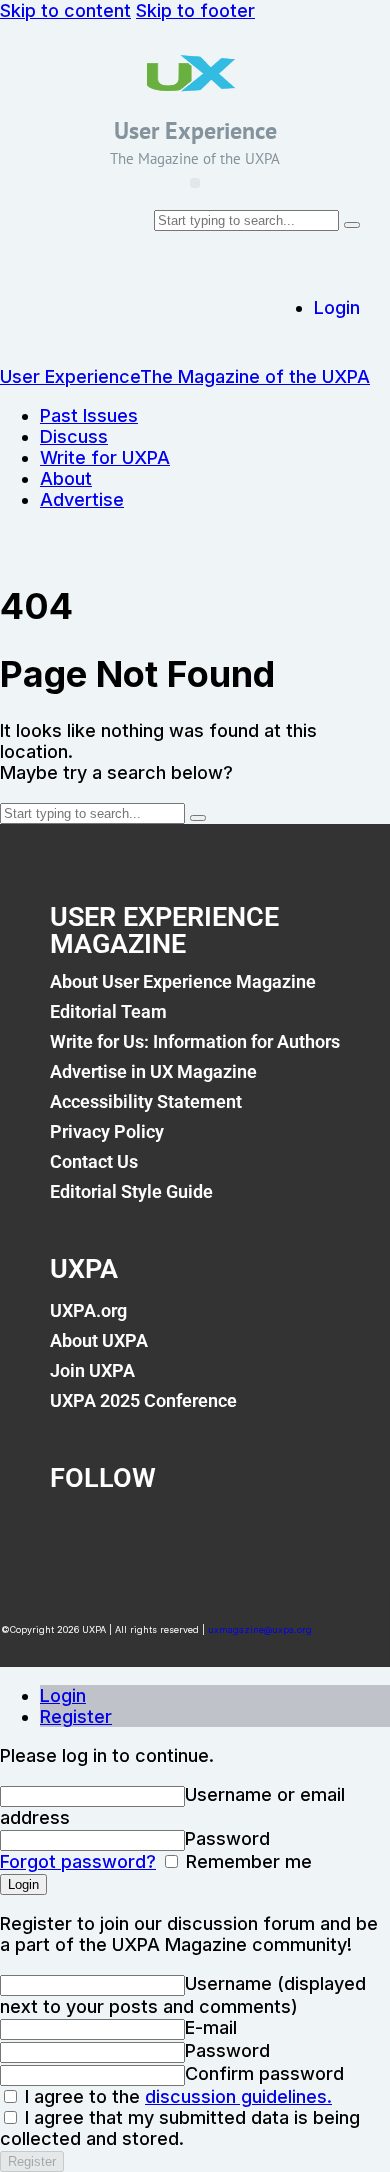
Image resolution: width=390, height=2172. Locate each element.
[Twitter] (149, 1533)
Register (76, 1716)
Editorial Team (108, 1011)
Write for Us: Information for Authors (195, 1041)
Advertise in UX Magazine (153, 1071)
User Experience (195, 130)
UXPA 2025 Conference (143, 1400)
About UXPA (99, 1340)
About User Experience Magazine (183, 981)
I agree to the (176, 2096)
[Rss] (296, 1533)
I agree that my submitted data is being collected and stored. (180, 2128)
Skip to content (65, 10)
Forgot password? (78, 1861)
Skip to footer (195, 10)
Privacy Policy (107, 1131)
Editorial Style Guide (131, 1191)
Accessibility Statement (146, 1101)
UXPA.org (88, 1310)
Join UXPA (92, 1370)
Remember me (246, 1861)
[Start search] (352, 225)
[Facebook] (75, 1533)
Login (63, 1695)
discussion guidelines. (238, 2096)
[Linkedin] (223, 1533)
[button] (195, 183)
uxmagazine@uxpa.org (260, 1629)
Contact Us (94, 1161)
